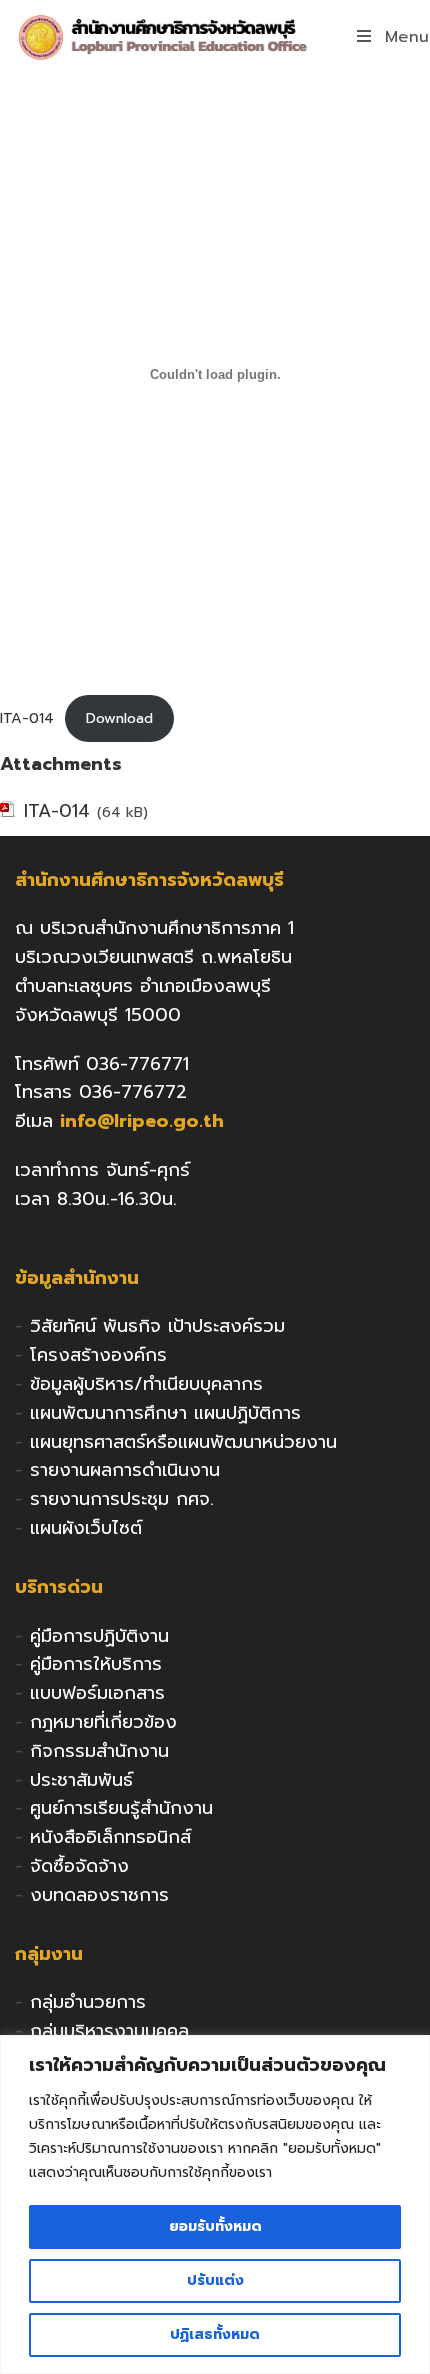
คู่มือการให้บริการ (96, 1664)
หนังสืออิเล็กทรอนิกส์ (110, 1837)
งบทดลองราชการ (99, 1895)
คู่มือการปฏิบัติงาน (99, 1636)
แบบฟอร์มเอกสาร (97, 1693)
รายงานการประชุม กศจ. (122, 1499)
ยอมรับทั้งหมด (215, 2226)
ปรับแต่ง (215, 2280)
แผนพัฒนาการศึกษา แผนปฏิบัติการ (165, 1413)
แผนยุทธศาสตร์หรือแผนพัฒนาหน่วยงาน (183, 1442)
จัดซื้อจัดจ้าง (79, 1866)
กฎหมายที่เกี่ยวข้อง (103, 1722)
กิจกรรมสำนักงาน (99, 1751)
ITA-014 (27, 718)
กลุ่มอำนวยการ (88, 2002)
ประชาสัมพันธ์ (81, 1780)
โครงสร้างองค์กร (98, 1355)
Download (119, 718)
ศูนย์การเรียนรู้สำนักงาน (121, 1808)
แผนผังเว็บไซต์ (86, 1528)
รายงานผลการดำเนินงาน (125, 1470)
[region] (215, 2204)
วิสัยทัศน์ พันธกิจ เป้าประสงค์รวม (157, 1326)
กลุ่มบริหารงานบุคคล (109, 2031)
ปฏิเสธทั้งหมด (215, 2334)
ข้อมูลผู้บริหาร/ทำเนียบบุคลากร (146, 1384)
